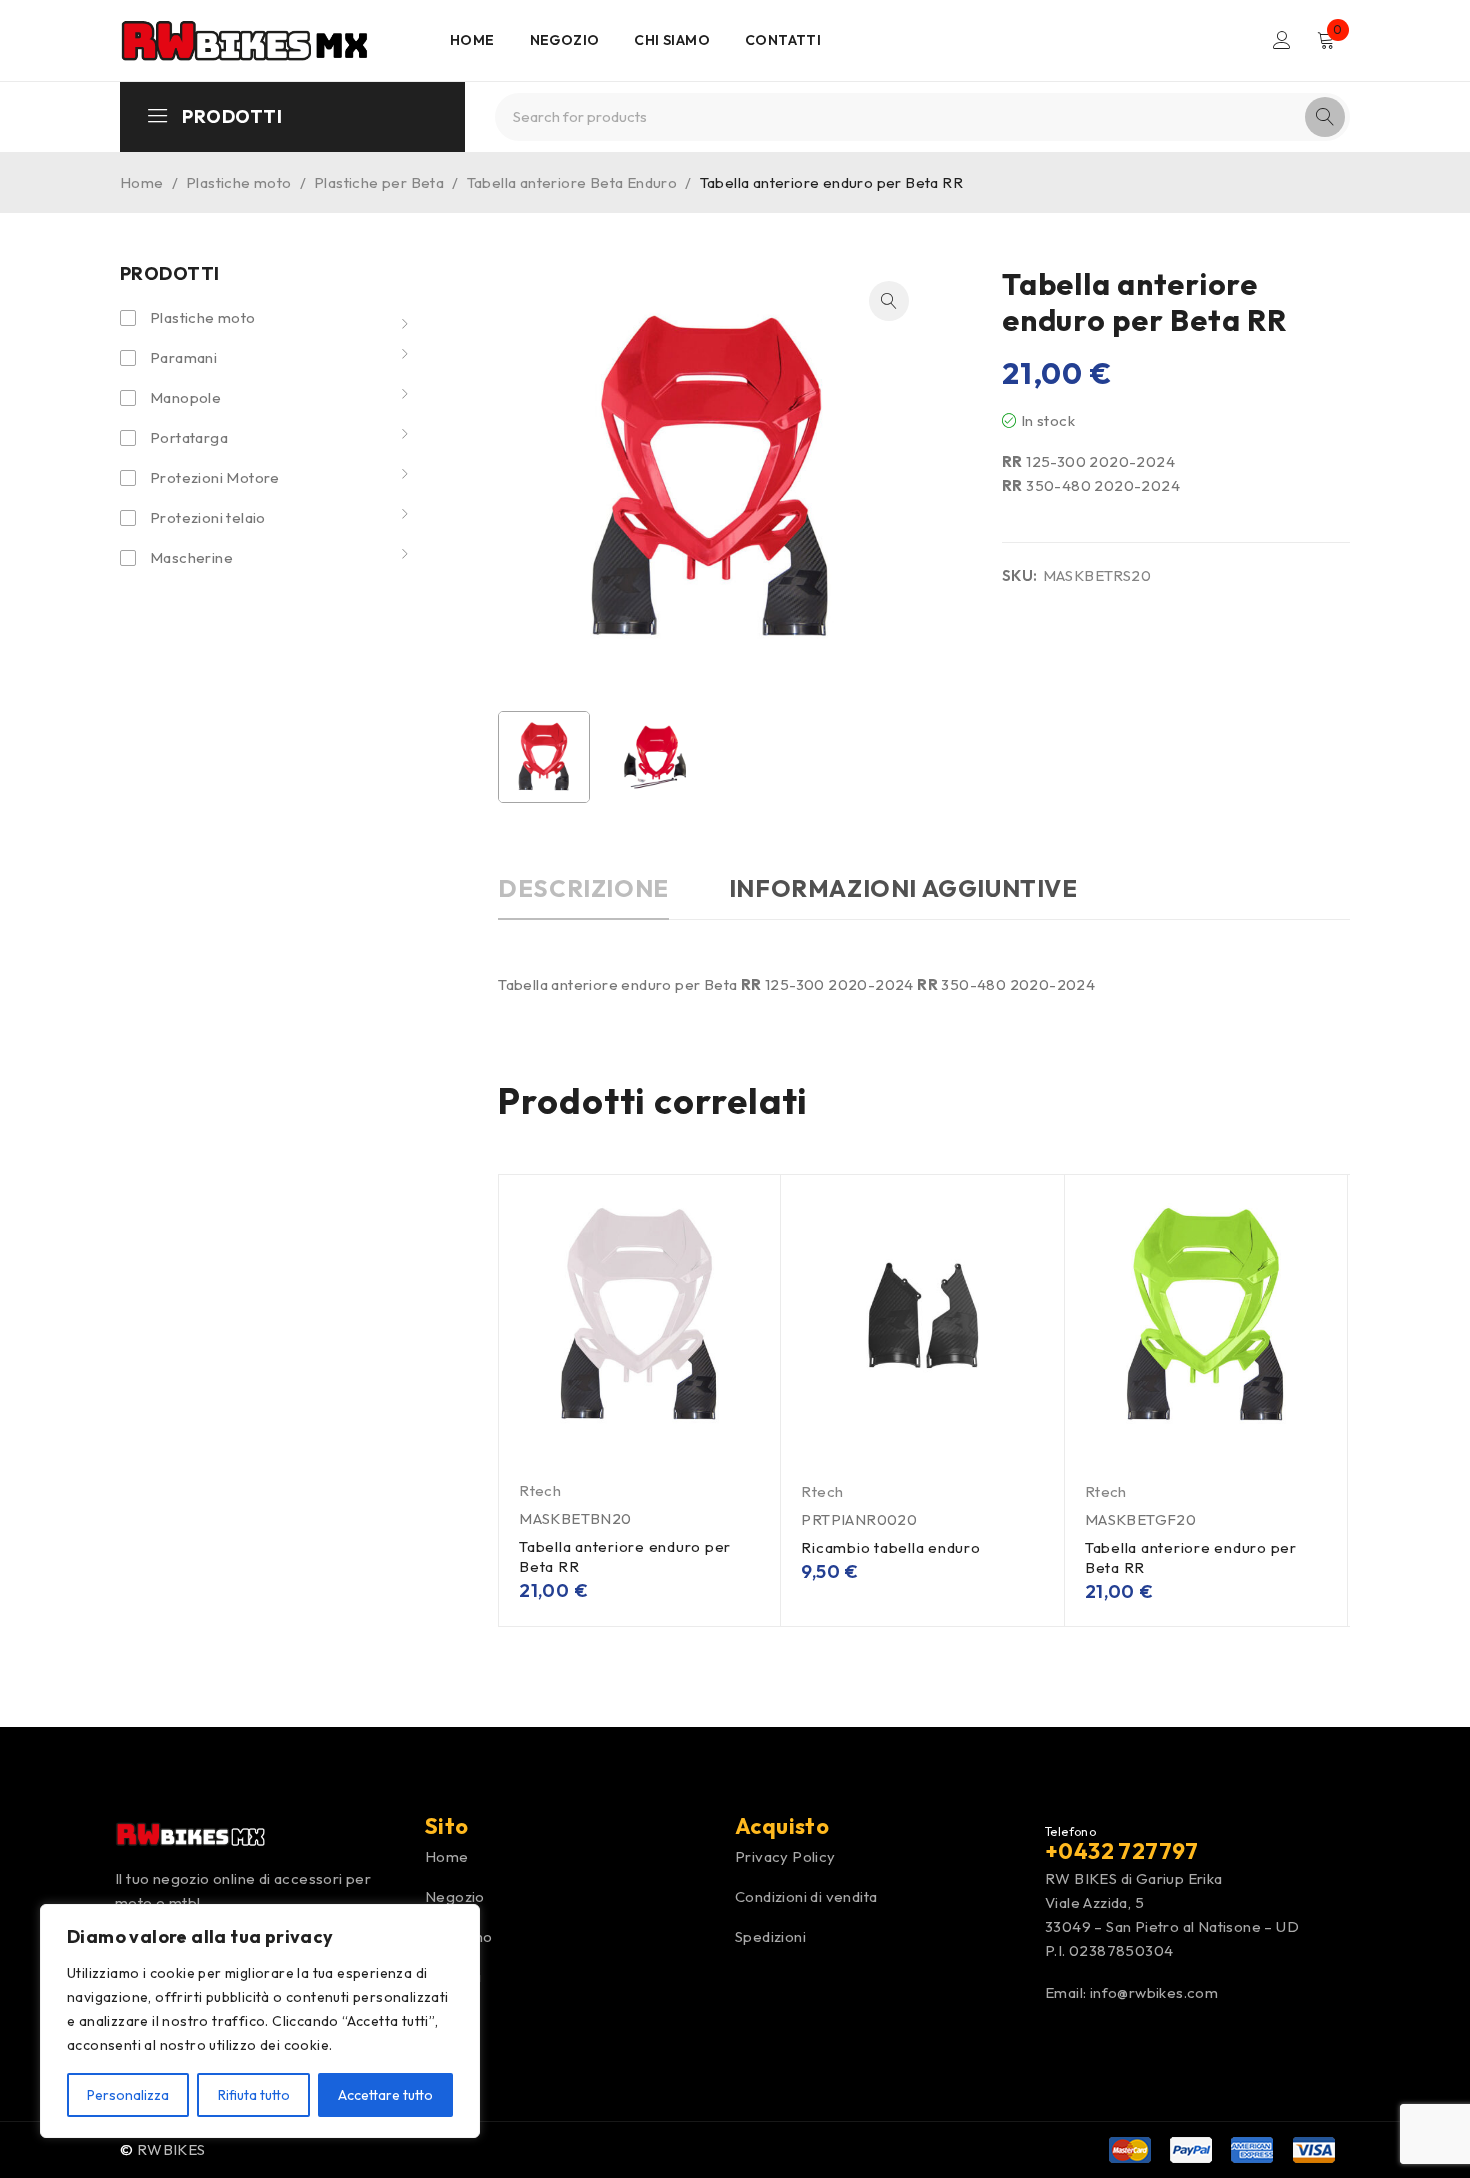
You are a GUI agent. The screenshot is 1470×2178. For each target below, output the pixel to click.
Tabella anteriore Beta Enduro (572, 182)
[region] (260, 2021)
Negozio (455, 1896)
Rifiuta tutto (254, 2095)
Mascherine (191, 557)
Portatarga (189, 437)
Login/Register (1282, 40)
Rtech (540, 1490)
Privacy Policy (785, 1856)
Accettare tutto (385, 2095)
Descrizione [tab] (583, 888)
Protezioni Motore (215, 477)
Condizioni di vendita (806, 1896)
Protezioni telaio (208, 517)
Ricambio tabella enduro (890, 1547)
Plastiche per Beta (379, 182)
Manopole (185, 397)
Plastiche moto (239, 182)
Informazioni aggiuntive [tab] (903, 888)
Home (142, 182)
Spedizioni (770, 1936)
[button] (889, 301)
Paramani (183, 357)
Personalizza (128, 2095)
